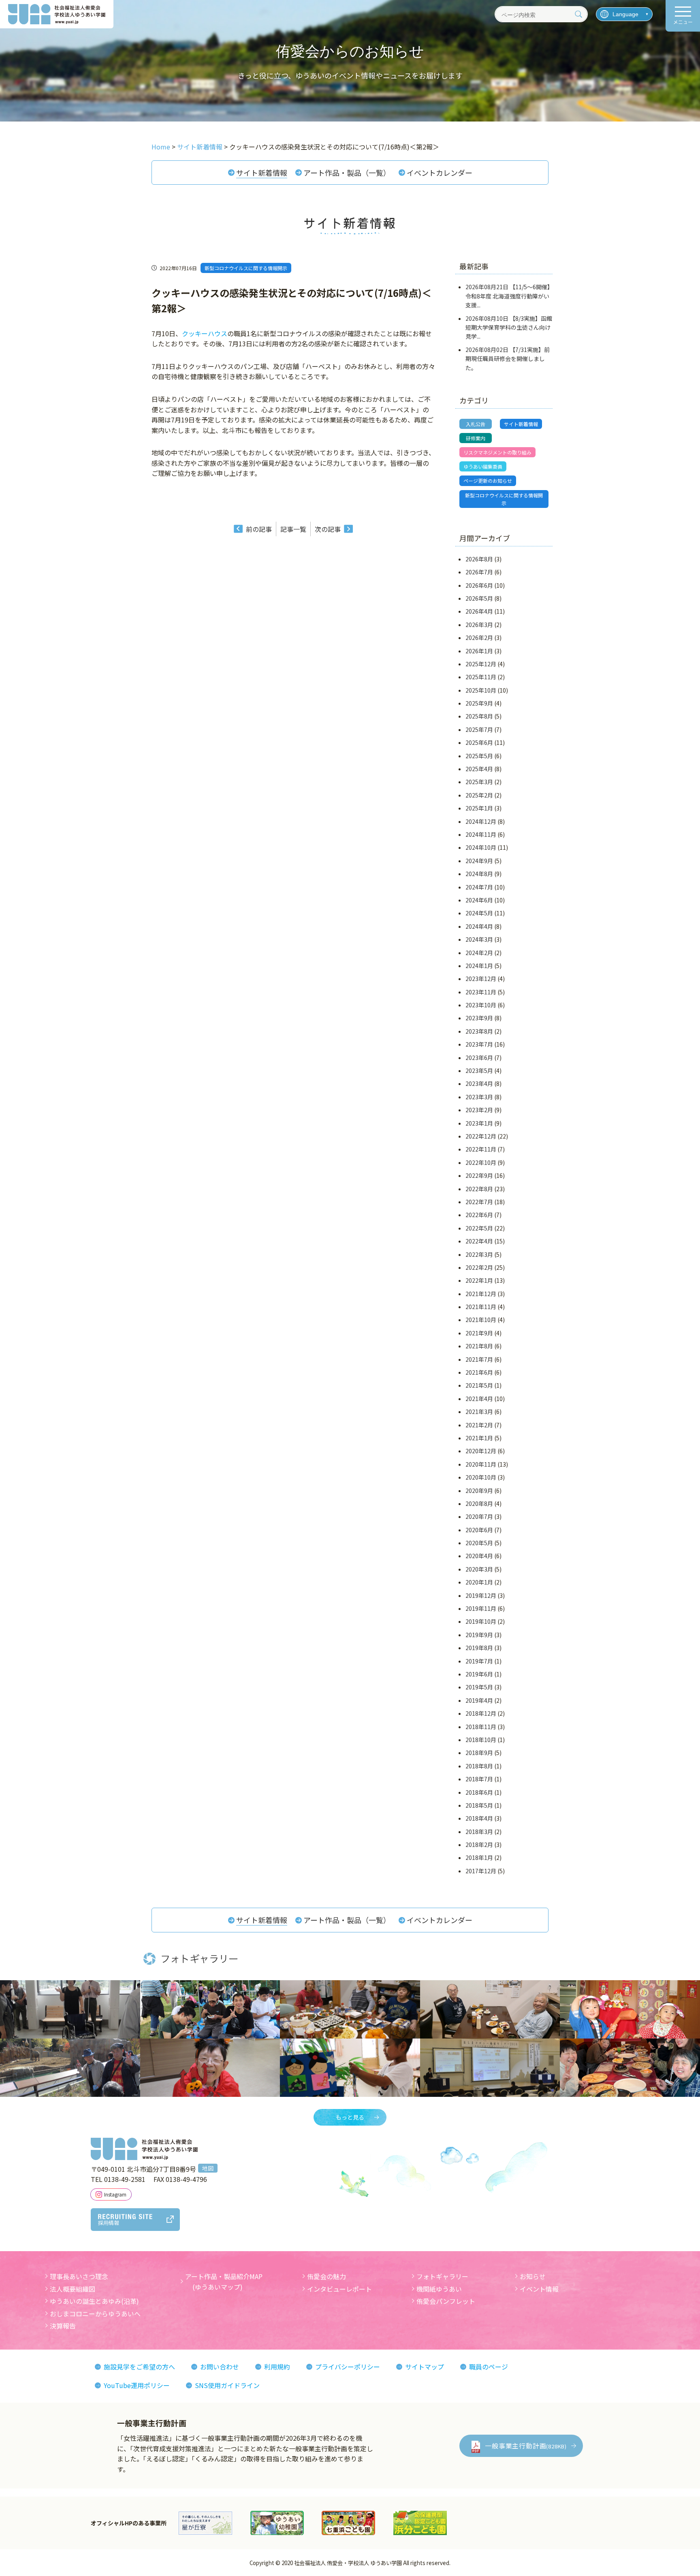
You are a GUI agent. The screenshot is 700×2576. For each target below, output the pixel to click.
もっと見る (350, 2117)
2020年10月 (481, 1477)
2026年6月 (479, 585)
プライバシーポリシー (348, 2367)
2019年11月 (481, 1608)
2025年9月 (479, 703)
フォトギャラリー (442, 2276)
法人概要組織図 (73, 2289)
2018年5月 (479, 1805)
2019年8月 (479, 1648)
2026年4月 (479, 611)
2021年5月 (479, 1385)
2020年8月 (479, 1503)
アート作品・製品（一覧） (347, 173)
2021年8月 (479, 1346)
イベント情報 (539, 2289)
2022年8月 (479, 1189)
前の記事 (259, 529)
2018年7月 (479, 1779)
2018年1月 (479, 1857)
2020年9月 (479, 1491)
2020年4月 (479, 1556)
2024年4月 (479, 926)
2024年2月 (479, 953)
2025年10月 (481, 690)
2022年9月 (479, 1175)
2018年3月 (479, 1832)
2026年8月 (479, 559)
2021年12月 (481, 1294)
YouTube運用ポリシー (137, 2385)
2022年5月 (479, 1228)
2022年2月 (479, 1267)
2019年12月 (481, 1595)
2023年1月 (479, 1123)
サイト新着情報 (262, 173)
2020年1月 (479, 1582)
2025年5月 (479, 756)
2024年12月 (481, 821)
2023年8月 (479, 1031)
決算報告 (63, 2326)
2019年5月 (479, 1687)
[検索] (578, 14)
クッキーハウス (205, 333)
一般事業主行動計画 (526, 2446)
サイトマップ (425, 2367)
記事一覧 (293, 529)
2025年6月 (479, 742)
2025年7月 (479, 729)
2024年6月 (479, 900)
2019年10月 (481, 1621)
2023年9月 (479, 1018)
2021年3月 (479, 1412)
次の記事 (328, 529)
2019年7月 (479, 1661)
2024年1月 (479, 966)
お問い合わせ (220, 2367)
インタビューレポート (339, 2289)
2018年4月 (479, 1818)
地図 (208, 2168)
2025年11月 (481, 677)
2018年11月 (481, 1727)
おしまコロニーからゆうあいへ (95, 2314)
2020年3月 (479, 1569)
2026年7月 (479, 572)
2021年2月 (479, 1425)
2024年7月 (479, 887)
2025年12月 (481, 664)
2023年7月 (479, 1044)
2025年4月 (479, 769)
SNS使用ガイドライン (227, 2385)
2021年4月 (479, 1399)
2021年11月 (481, 1307)
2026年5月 (479, 598)
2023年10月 (481, 1005)
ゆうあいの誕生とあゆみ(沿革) (94, 2301)
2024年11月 (481, 834)
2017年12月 (481, 1871)
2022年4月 (479, 1241)
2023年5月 (479, 1070)
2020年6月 (479, 1530)
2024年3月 (479, 939)
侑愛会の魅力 (327, 2276)
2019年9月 (479, 1635)
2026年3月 (479, 625)
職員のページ (489, 2367)
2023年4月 (479, 1083)
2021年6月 (479, 1372)
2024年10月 (481, 847)
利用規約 (277, 2367)
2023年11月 (481, 992)
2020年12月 (481, 1451)
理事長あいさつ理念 (79, 2276)
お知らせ (533, 2276)
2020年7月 (479, 1516)
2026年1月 (479, 651)
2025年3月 (479, 782)
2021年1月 (479, 1438)
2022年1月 (479, 1280)
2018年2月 (479, 1845)
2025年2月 (479, 795)
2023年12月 (481, 979)
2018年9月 (479, 1753)
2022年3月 (479, 1254)
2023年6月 (479, 1058)
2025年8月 (479, 716)
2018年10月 (481, 1740)
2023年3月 (479, 1097)
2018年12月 (481, 1713)
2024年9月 (479, 861)
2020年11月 (481, 1464)
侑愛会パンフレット (446, 2301)
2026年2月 (479, 638)
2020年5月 (479, 1543)
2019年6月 (479, 1674)
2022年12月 (481, 1136)
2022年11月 (481, 1149)
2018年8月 (479, 1766)
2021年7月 (479, 1359)
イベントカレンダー (440, 173)
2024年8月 (479, 874)
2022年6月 (479, 1215)
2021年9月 (479, 1333)
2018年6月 (479, 1792)
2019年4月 (479, 1700)
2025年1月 (479, 808)
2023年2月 (479, 1110)
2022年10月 (481, 1162)
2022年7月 (479, 1202)
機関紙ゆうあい (439, 2289)
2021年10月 (481, 1320)
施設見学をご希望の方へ (139, 2367)
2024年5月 (479, 913)
